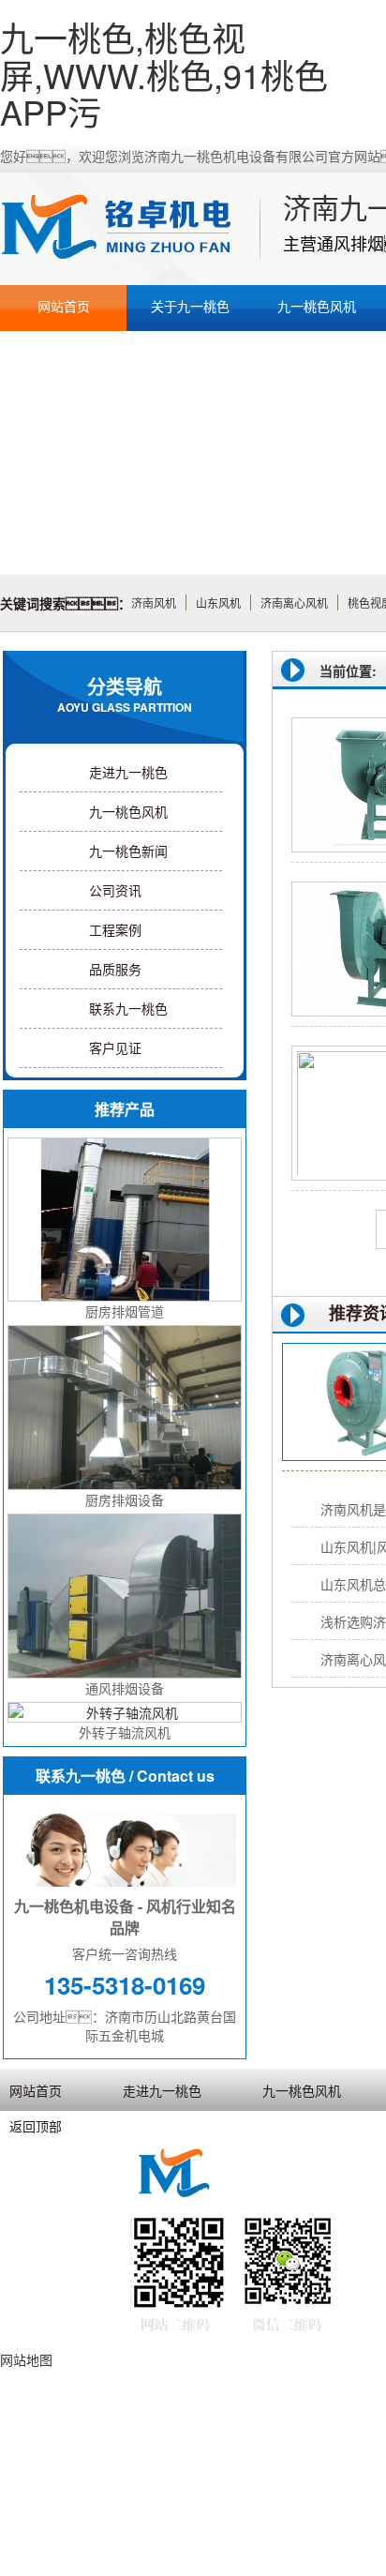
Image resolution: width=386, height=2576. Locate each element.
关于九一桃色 (190, 306)
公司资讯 (115, 890)
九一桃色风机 (317, 306)
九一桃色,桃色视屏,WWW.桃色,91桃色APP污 (164, 74)
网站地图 (26, 2359)
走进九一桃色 (128, 772)
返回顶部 (36, 2126)
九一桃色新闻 (128, 851)
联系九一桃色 (128, 1008)
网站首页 (64, 306)
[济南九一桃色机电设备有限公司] (127, 229)
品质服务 (115, 969)
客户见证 (115, 1047)
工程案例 (115, 929)
